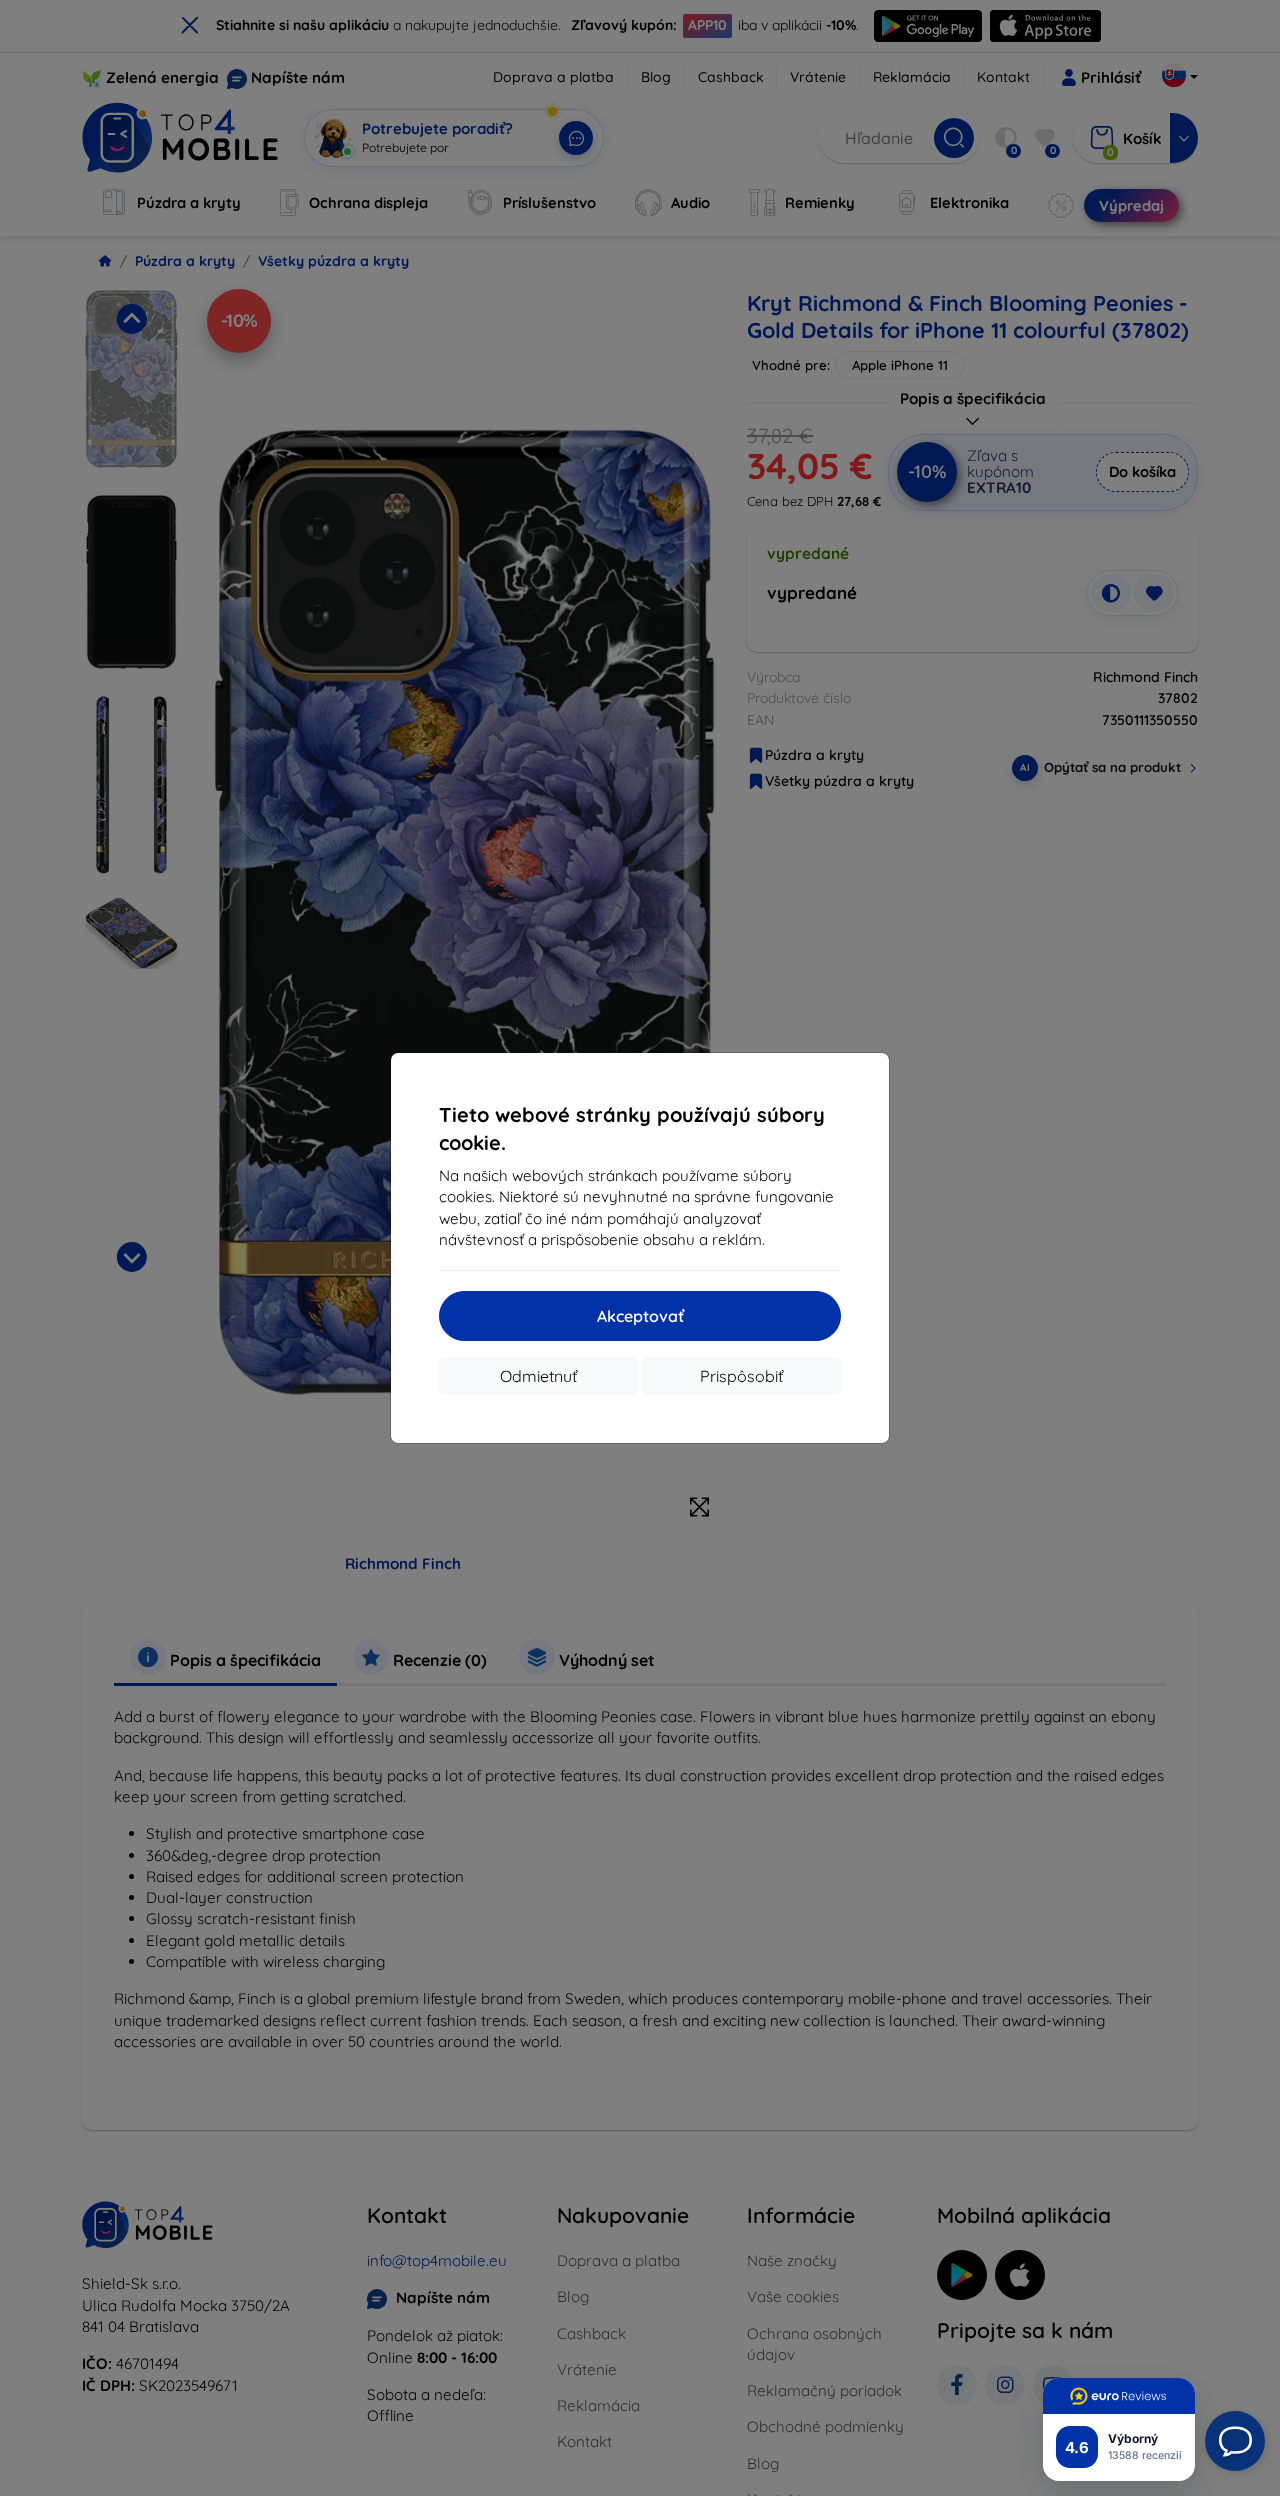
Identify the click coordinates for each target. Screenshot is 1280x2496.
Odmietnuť (538, 1376)
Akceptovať (640, 1316)
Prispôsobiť (741, 1376)
